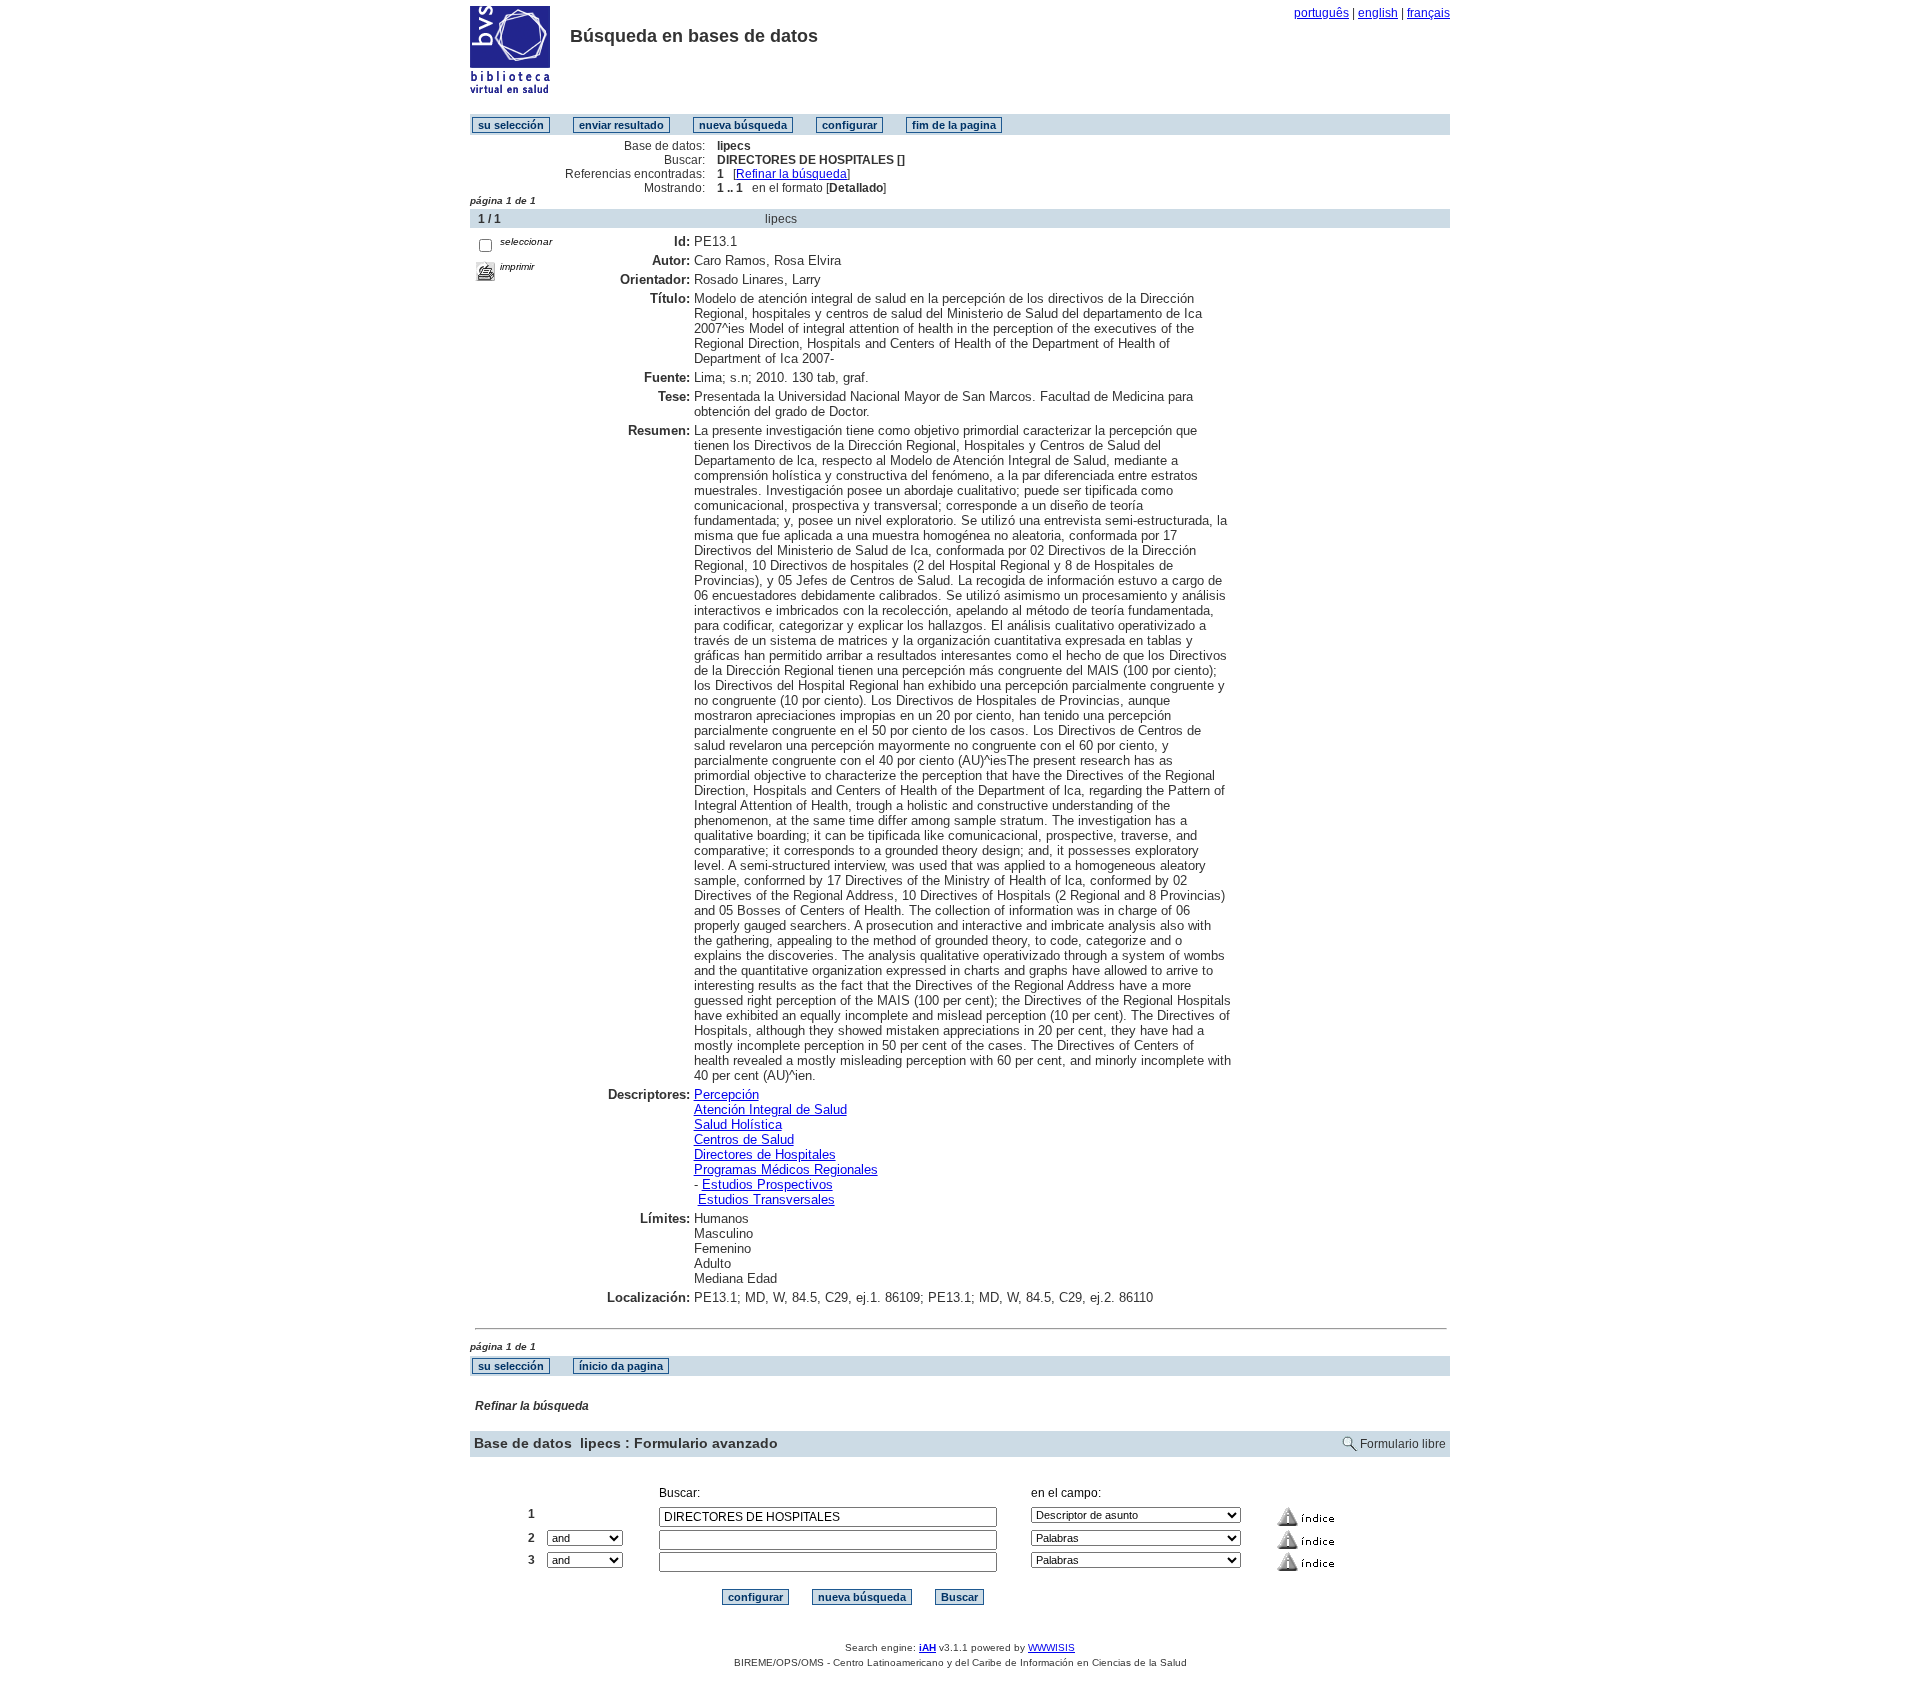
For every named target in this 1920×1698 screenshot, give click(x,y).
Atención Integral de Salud (770, 1109)
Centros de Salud (744, 1139)
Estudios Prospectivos (767, 1184)
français (1428, 13)
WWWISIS (1051, 1647)
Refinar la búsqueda (791, 174)
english (1378, 13)
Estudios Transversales (766, 1199)
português (1321, 13)
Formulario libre (1403, 1444)
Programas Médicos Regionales (786, 1169)
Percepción (726, 1094)
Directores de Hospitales (765, 1154)
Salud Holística (738, 1124)
